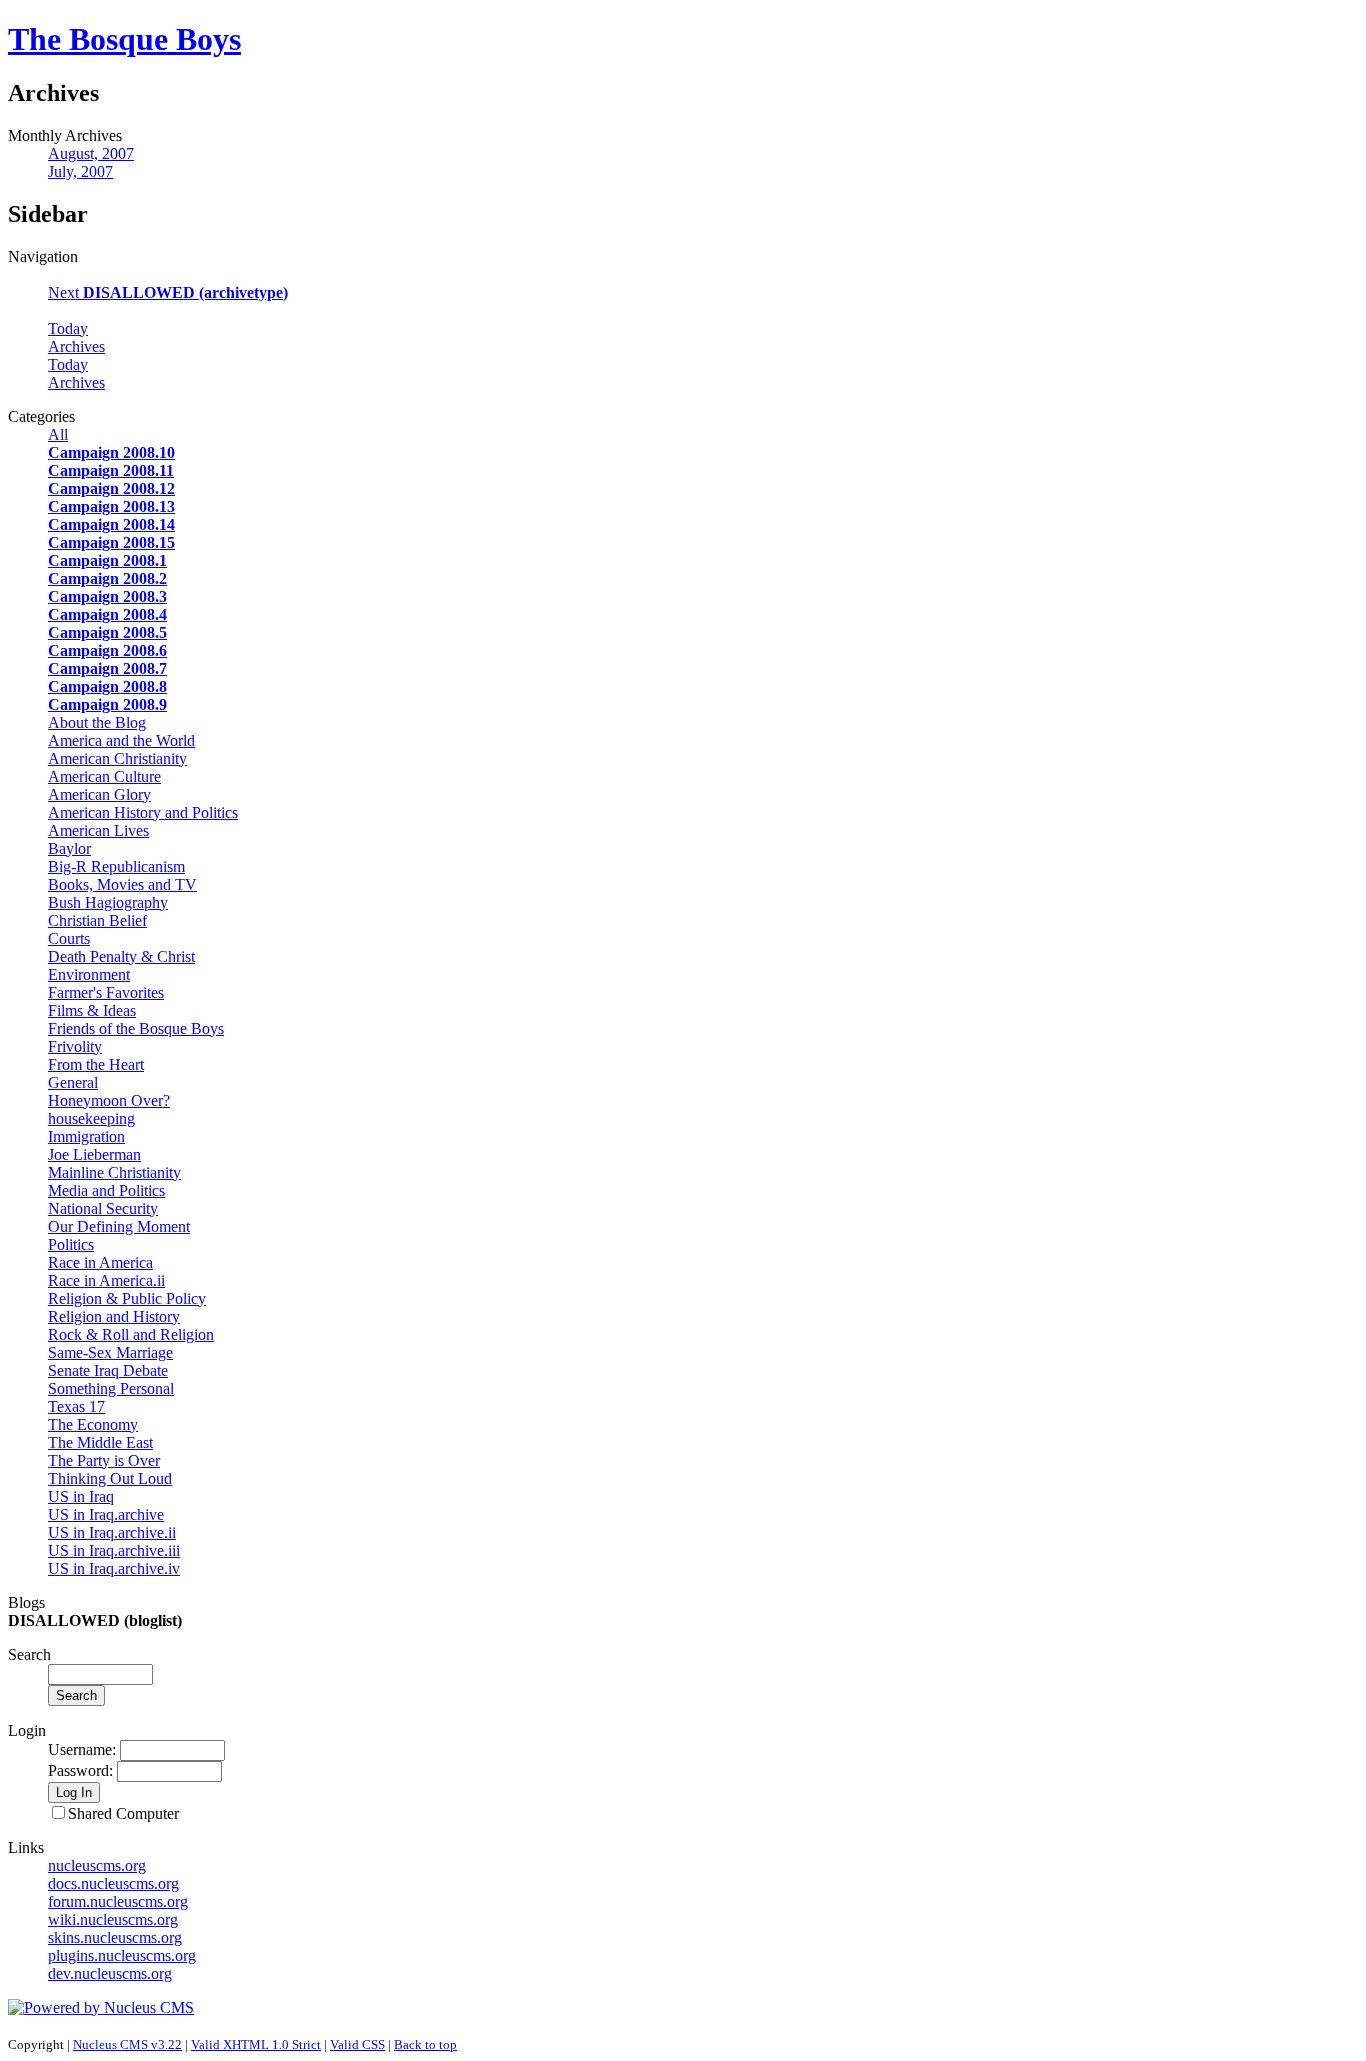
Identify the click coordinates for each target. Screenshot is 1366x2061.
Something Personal (111, 1388)
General (73, 1082)
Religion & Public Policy (127, 1298)
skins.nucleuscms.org (115, 1937)
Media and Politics (106, 1190)
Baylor (69, 848)
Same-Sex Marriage (110, 1352)
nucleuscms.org (97, 1865)
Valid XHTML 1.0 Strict (256, 2044)
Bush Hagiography (108, 902)
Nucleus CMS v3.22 (127, 2044)
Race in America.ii (106, 1280)
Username (80, 1749)
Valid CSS (357, 2044)
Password (78, 1770)
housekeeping (91, 1118)
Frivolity (75, 1046)
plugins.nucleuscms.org (122, 1955)
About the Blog (97, 722)
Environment (89, 974)
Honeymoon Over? (109, 1100)
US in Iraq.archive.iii (114, 1550)
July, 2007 (80, 171)
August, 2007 (91, 153)
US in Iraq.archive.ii (112, 1532)
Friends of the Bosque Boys (136, 1028)
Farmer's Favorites (106, 992)
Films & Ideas (92, 1010)
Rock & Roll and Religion (131, 1334)
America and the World (121, 740)
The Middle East (100, 1442)
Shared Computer (123, 1813)
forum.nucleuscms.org (118, 1901)
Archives (76, 346)
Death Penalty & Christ (121, 956)
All (58, 434)
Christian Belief (97, 920)
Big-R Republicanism (116, 866)
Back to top (425, 2044)
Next (168, 292)
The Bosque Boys (124, 39)
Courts (69, 938)
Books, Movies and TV (122, 884)
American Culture (104, 776)
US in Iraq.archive (106, 1514)
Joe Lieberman (94, 1154)
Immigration (86, 1136)
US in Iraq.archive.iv (114, 1568)
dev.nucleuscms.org (110, 1973)
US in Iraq (81, 1496)
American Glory (99, 794)
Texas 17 (76, 1406)
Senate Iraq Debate (108, 1370)
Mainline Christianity (114, 1172)
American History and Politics (143, 812)
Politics (71, 1244)
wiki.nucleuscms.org (113, 1919)
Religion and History (114, 1316)
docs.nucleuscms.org (113, 1883)
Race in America (100, 1262)
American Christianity (117, 758)
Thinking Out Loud (110, 1478)
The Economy (93, 1424)
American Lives (98, 830)
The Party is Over (104, 1460)
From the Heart (96, 1064)
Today (68, 328)
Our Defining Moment (119, 1226)
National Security (103, 1208)
